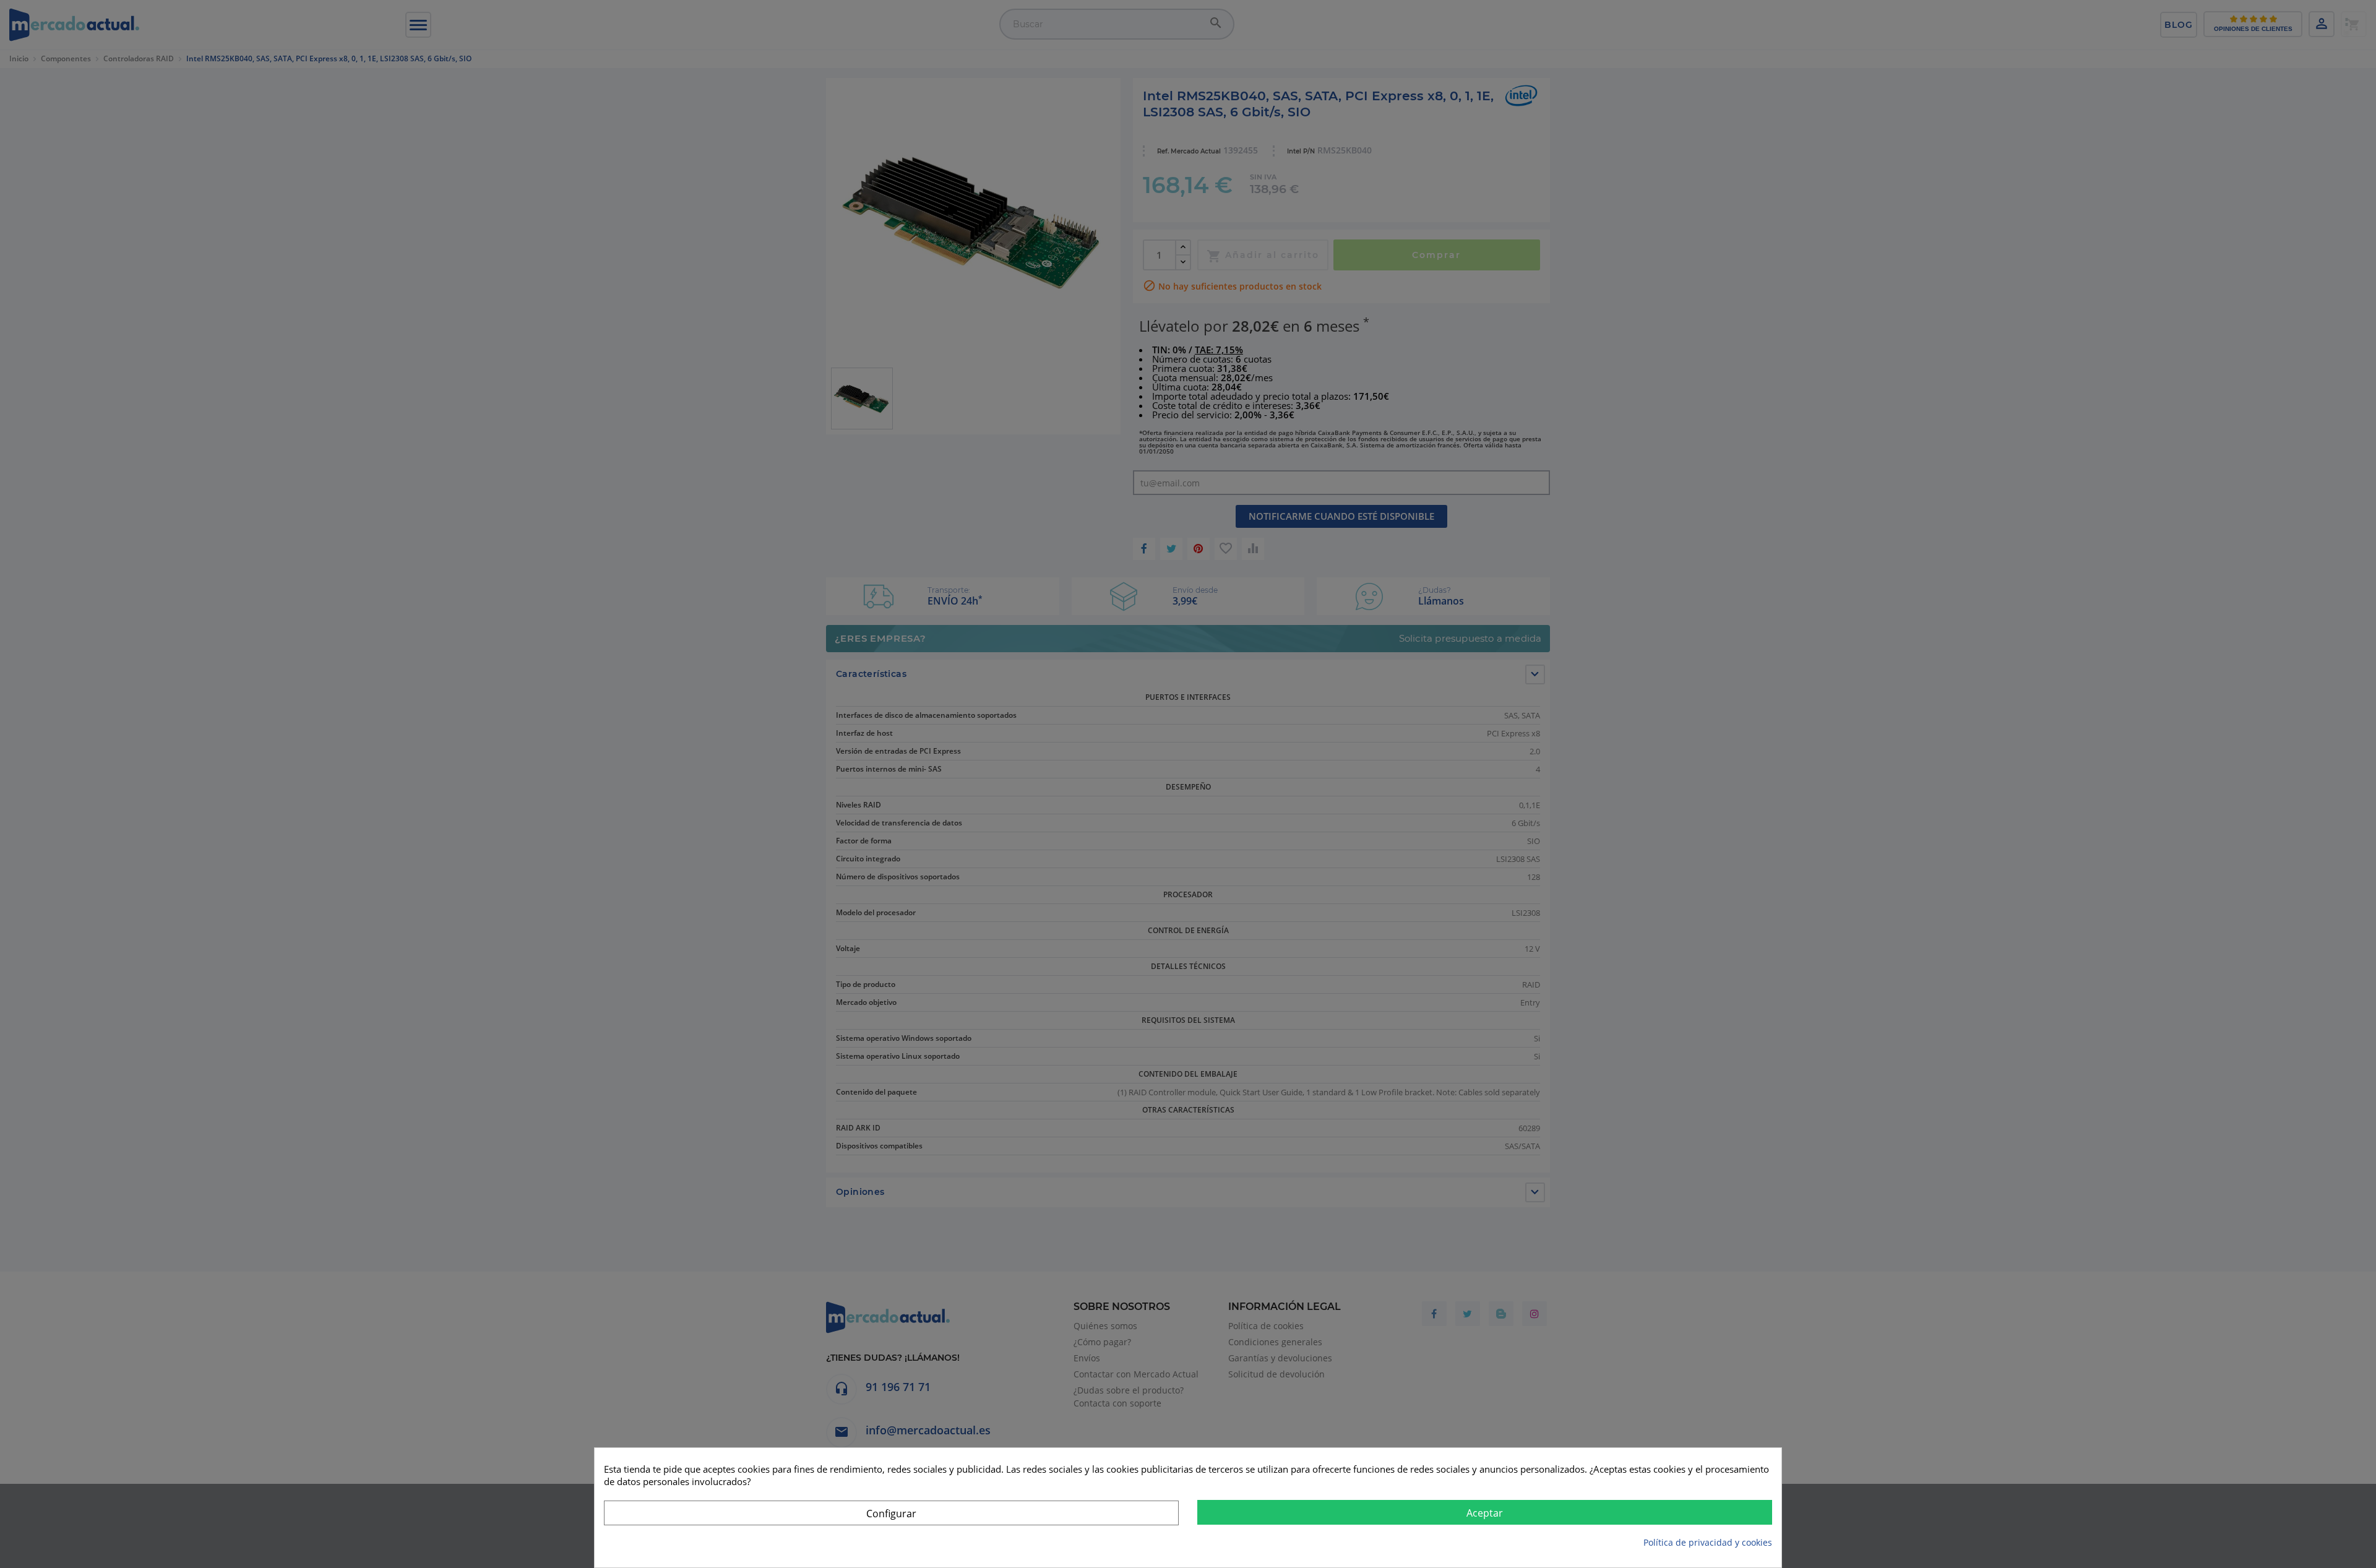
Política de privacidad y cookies (1708, 1542)
